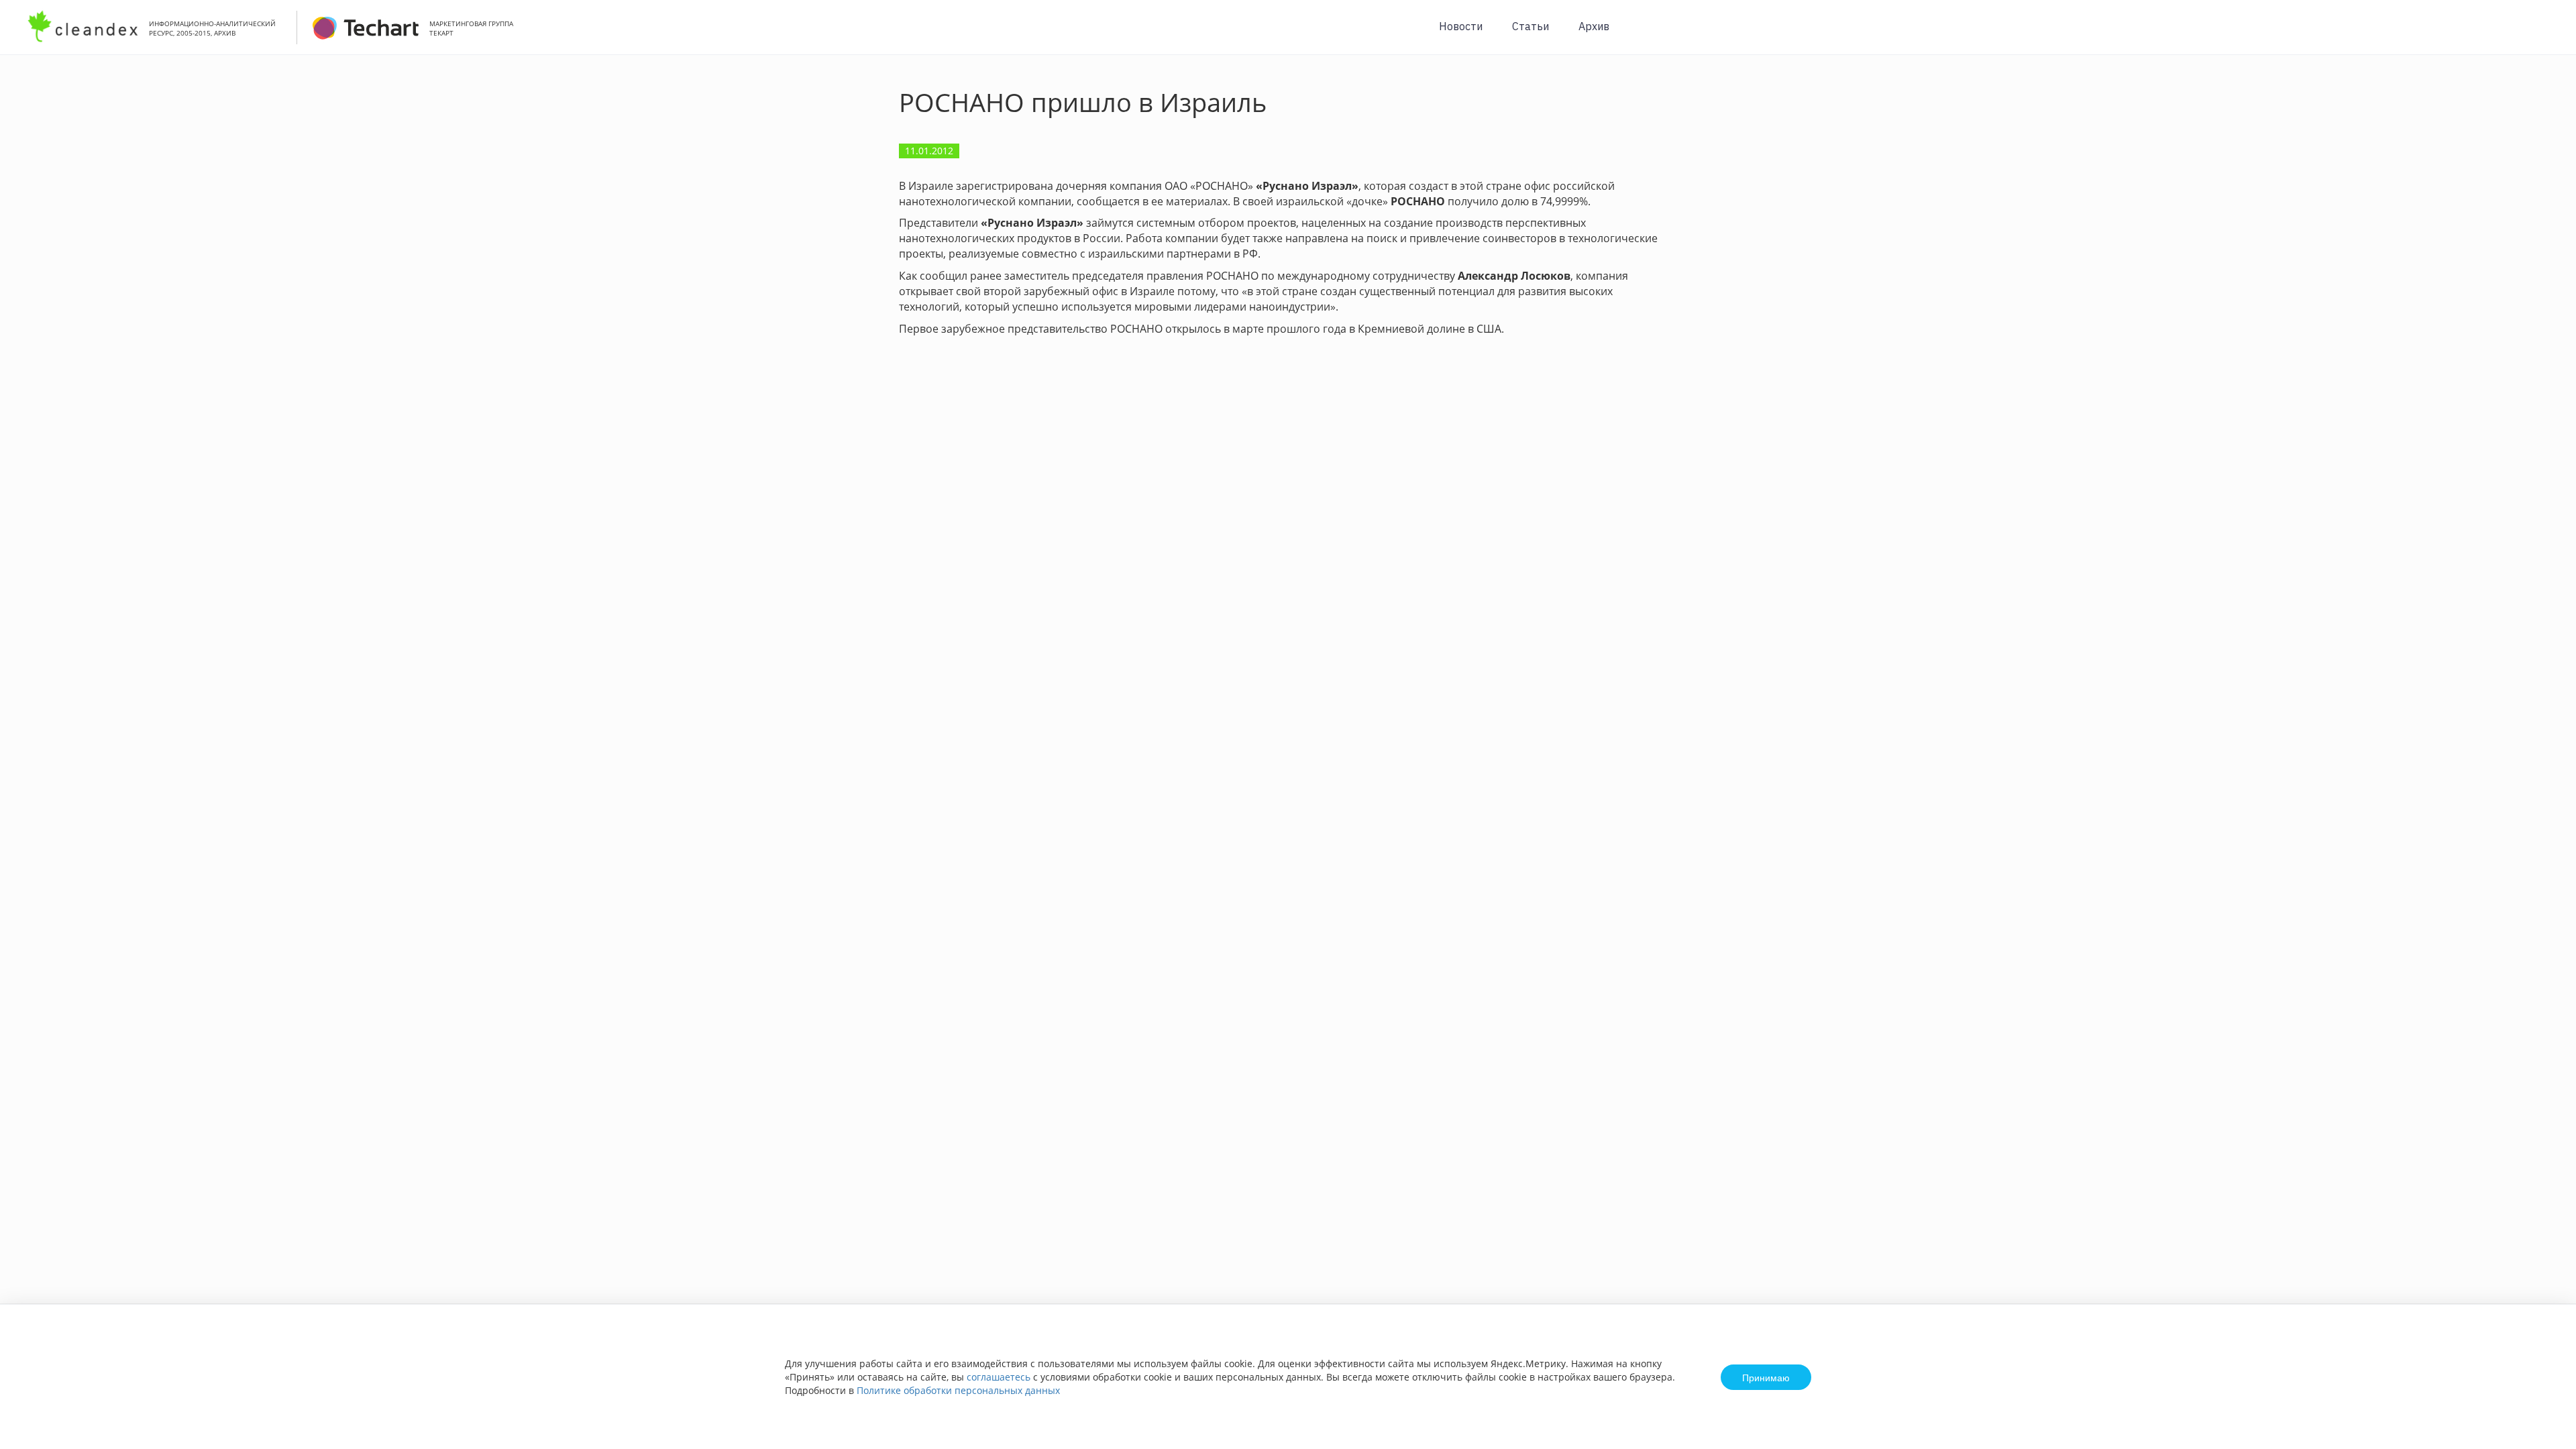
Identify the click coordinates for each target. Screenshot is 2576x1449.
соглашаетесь (999, 1377)
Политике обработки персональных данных (958, 1390)
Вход (2545, 35)
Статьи (1531, 26)
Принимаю (1766, 1377)
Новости (1461, 26)
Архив (1594, 26)
